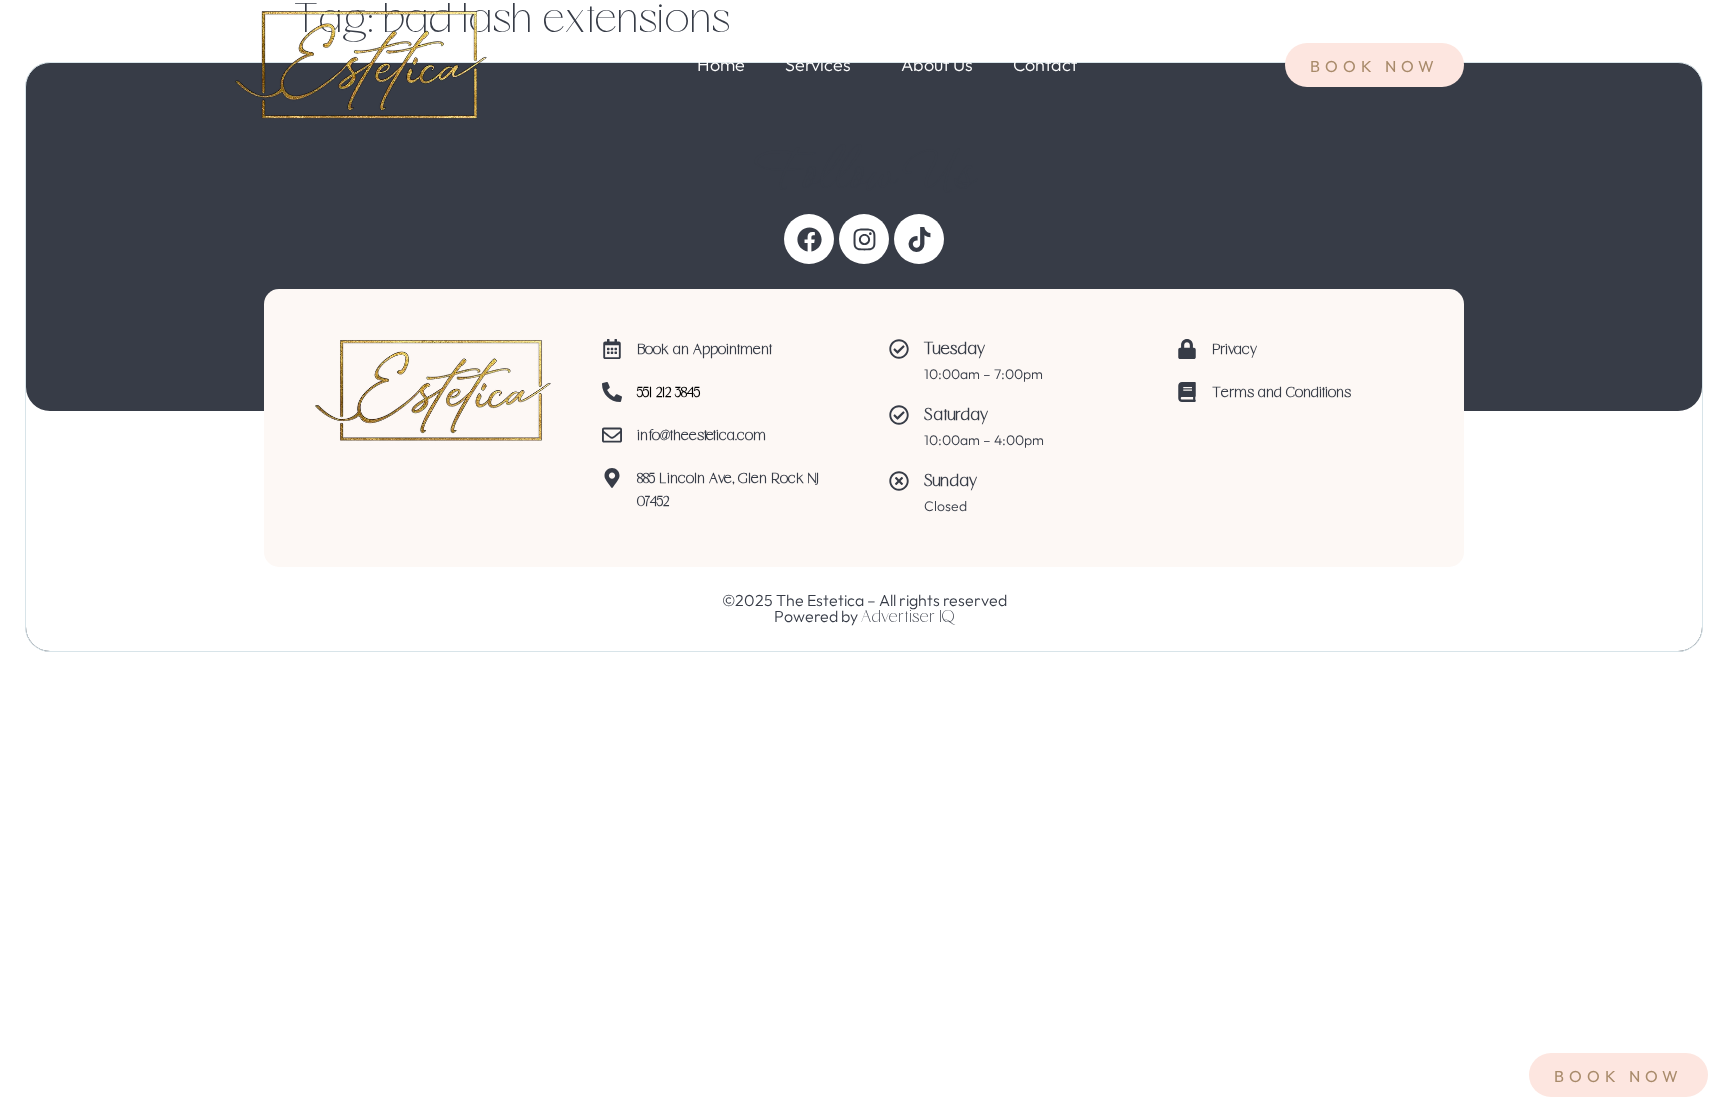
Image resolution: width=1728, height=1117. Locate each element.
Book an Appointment (704, 351)
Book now (1618, 1076)
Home (721, 65)
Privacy (1234, 351)
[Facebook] (809, 239)
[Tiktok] (919, 239)
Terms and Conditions (1281, 394)
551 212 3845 (668, 394)
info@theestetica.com (701, 437)
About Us (937, 65)
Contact (1045, 65)
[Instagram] (864, 239)
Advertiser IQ (907, 618)
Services (818, 65)
